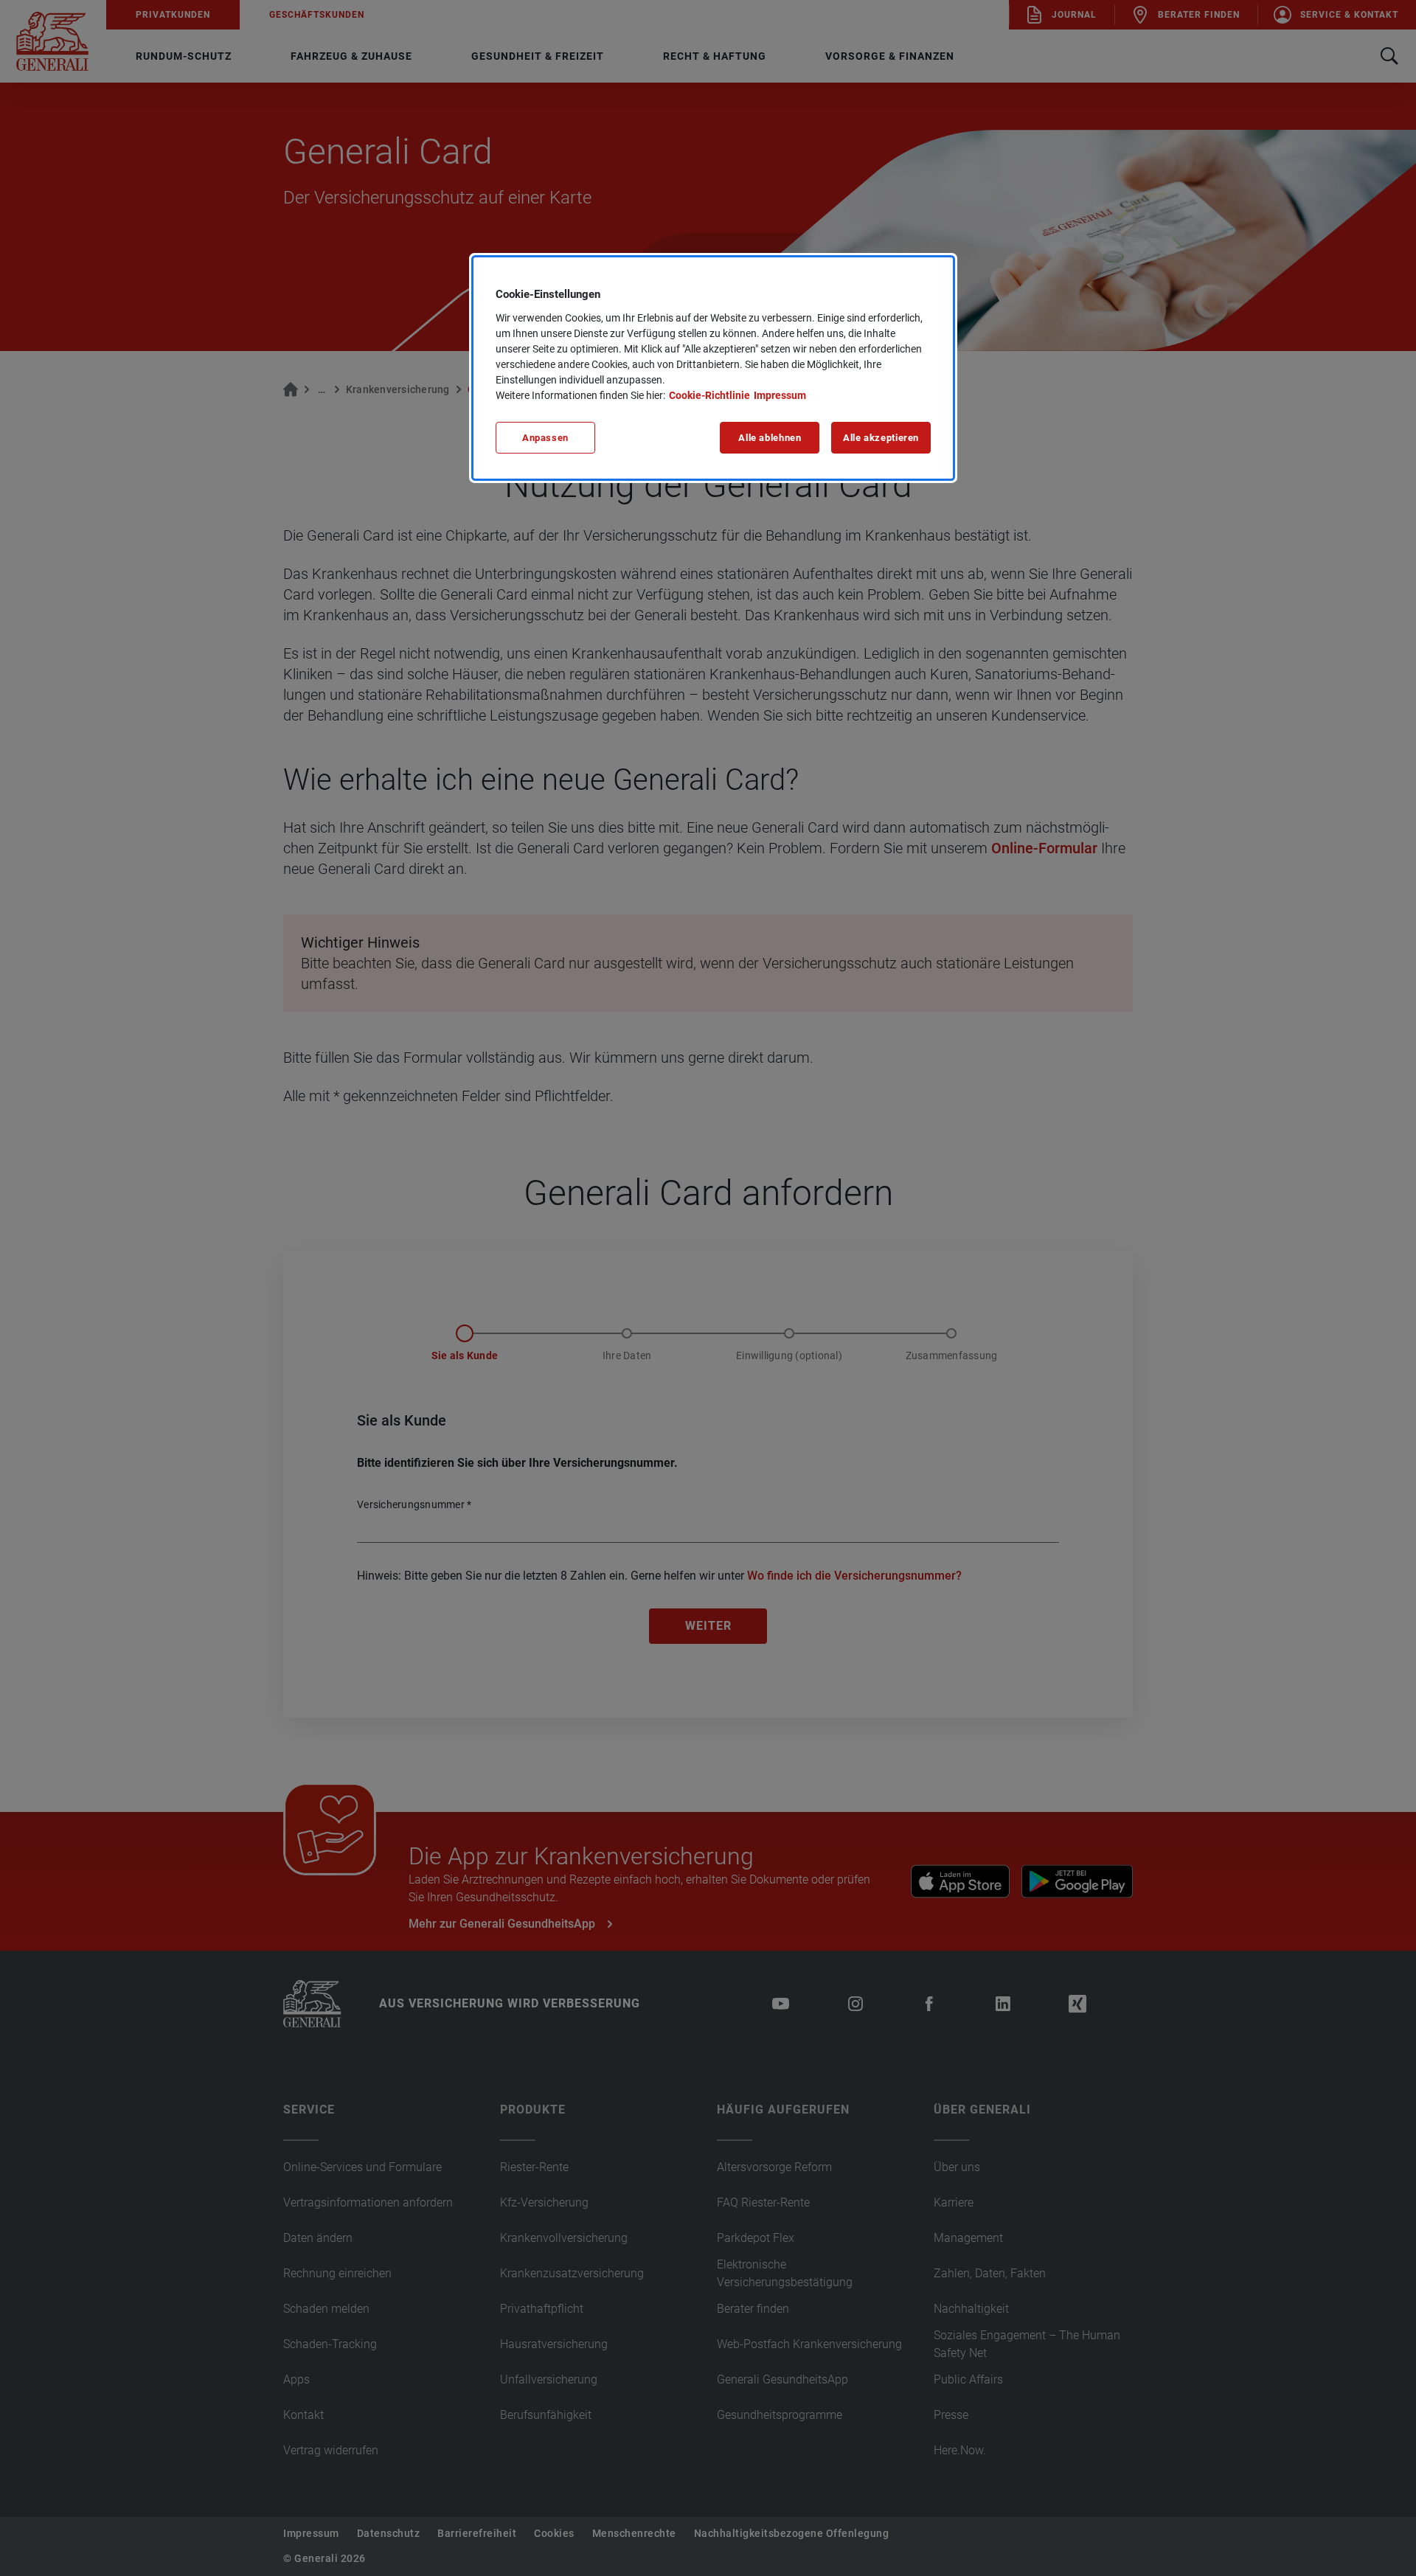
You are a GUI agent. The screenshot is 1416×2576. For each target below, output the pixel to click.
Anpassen (545, 438)
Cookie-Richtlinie (709, 395)
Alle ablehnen (770, 438)
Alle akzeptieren (881, 438)
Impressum (780, 395)
